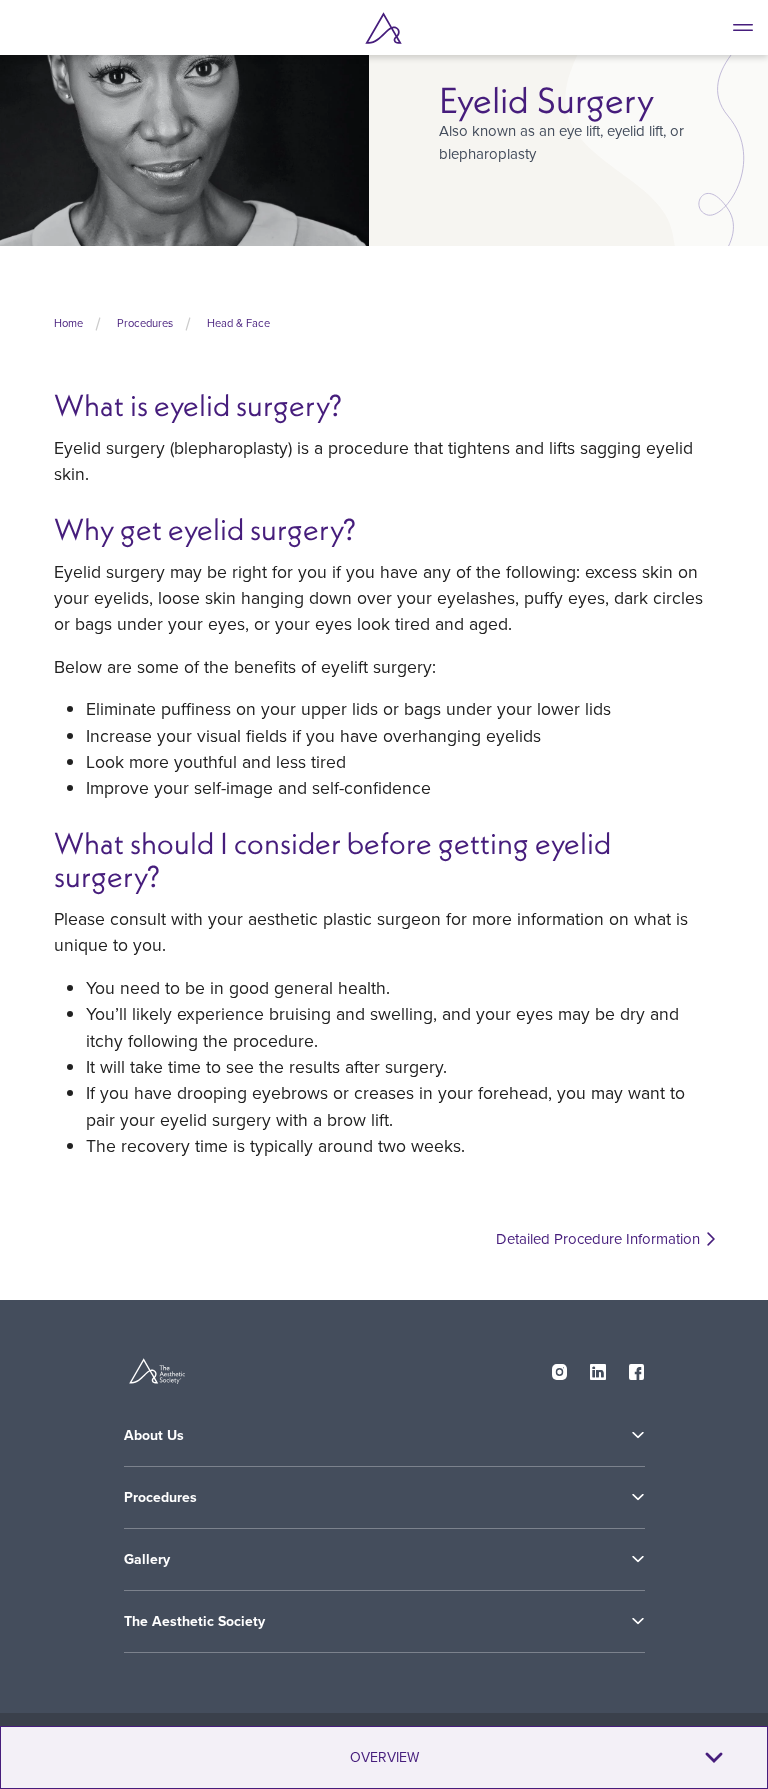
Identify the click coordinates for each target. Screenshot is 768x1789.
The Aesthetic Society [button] (194, 1621)
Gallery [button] (147, 1559)
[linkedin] (598, 1368)
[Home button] (384, 28)
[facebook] (637, 1368)
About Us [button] (154, 1435)
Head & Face (238, 323)
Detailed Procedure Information (598, 1239)
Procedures (145, 323)
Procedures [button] (160, 1497)
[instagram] (560, 1368)
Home (68, 323)
